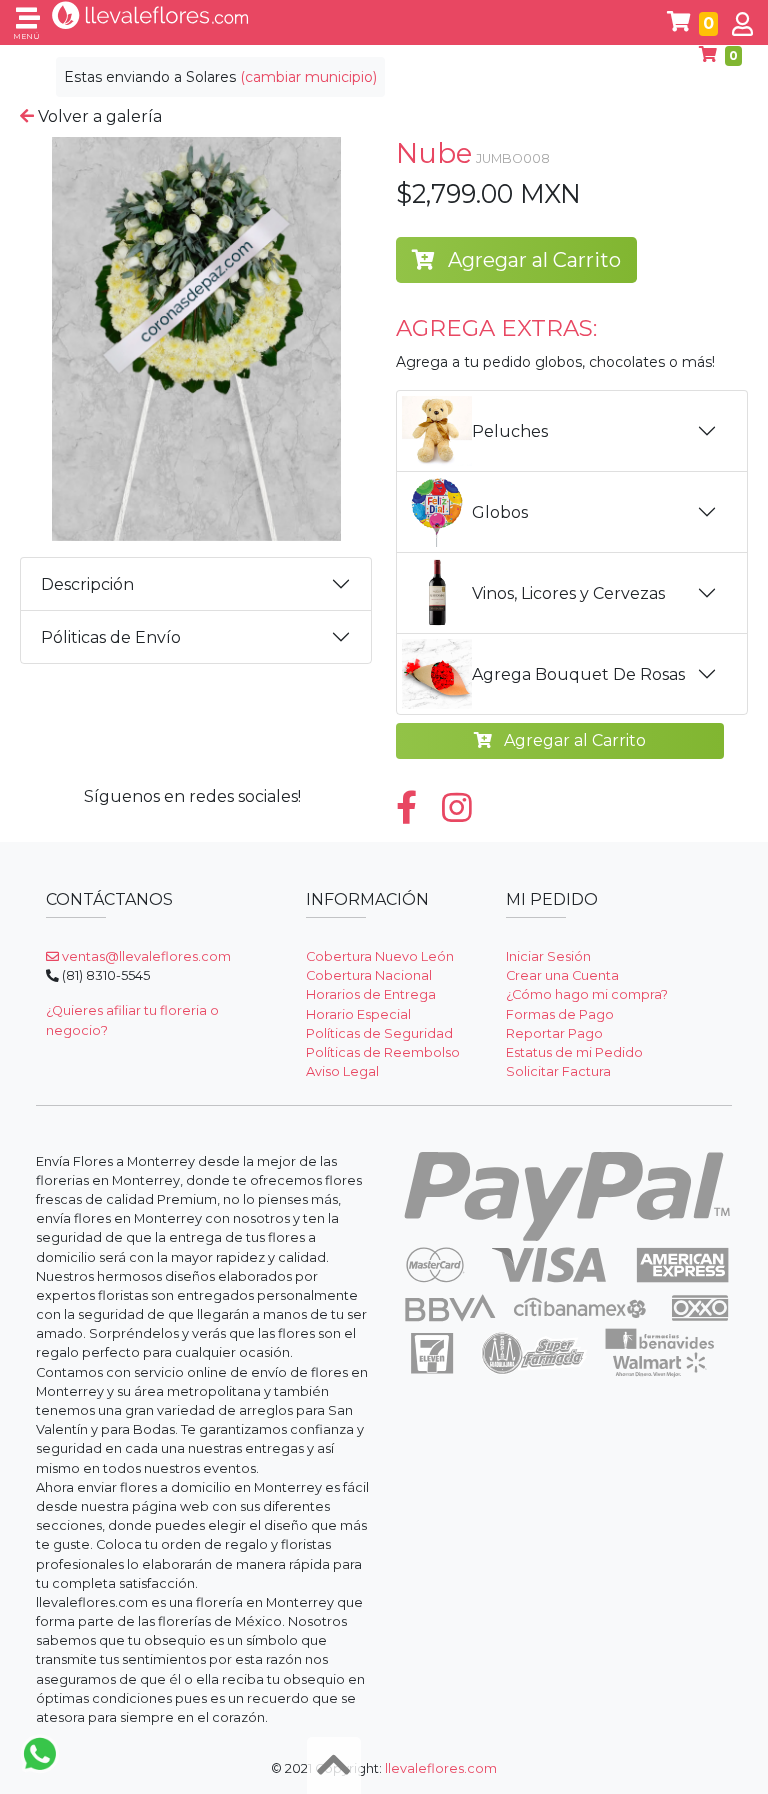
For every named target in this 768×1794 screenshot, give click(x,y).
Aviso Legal (342, 1071)
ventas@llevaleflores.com (145, 956)
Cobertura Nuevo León (380, 956)
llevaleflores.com (441, 1768)
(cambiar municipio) (308, 77)
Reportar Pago (554, 1033)
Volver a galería (98, 116)
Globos (500, 512)
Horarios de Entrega (371, 994)
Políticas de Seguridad (379, 1033)
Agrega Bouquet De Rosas (578, 674)
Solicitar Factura (558, 1071)
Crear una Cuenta (562, 975)
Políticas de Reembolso (383, 1052)
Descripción (87, 584)
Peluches (510, 431)
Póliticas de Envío (111, 637)
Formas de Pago (560, 1014)
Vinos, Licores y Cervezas (568, 593)
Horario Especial (358, 1014)
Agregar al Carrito (532, 260)
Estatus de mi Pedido (574, 1052)
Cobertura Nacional (369, 975)
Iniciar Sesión (548, 956)
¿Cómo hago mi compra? (587, 994)
